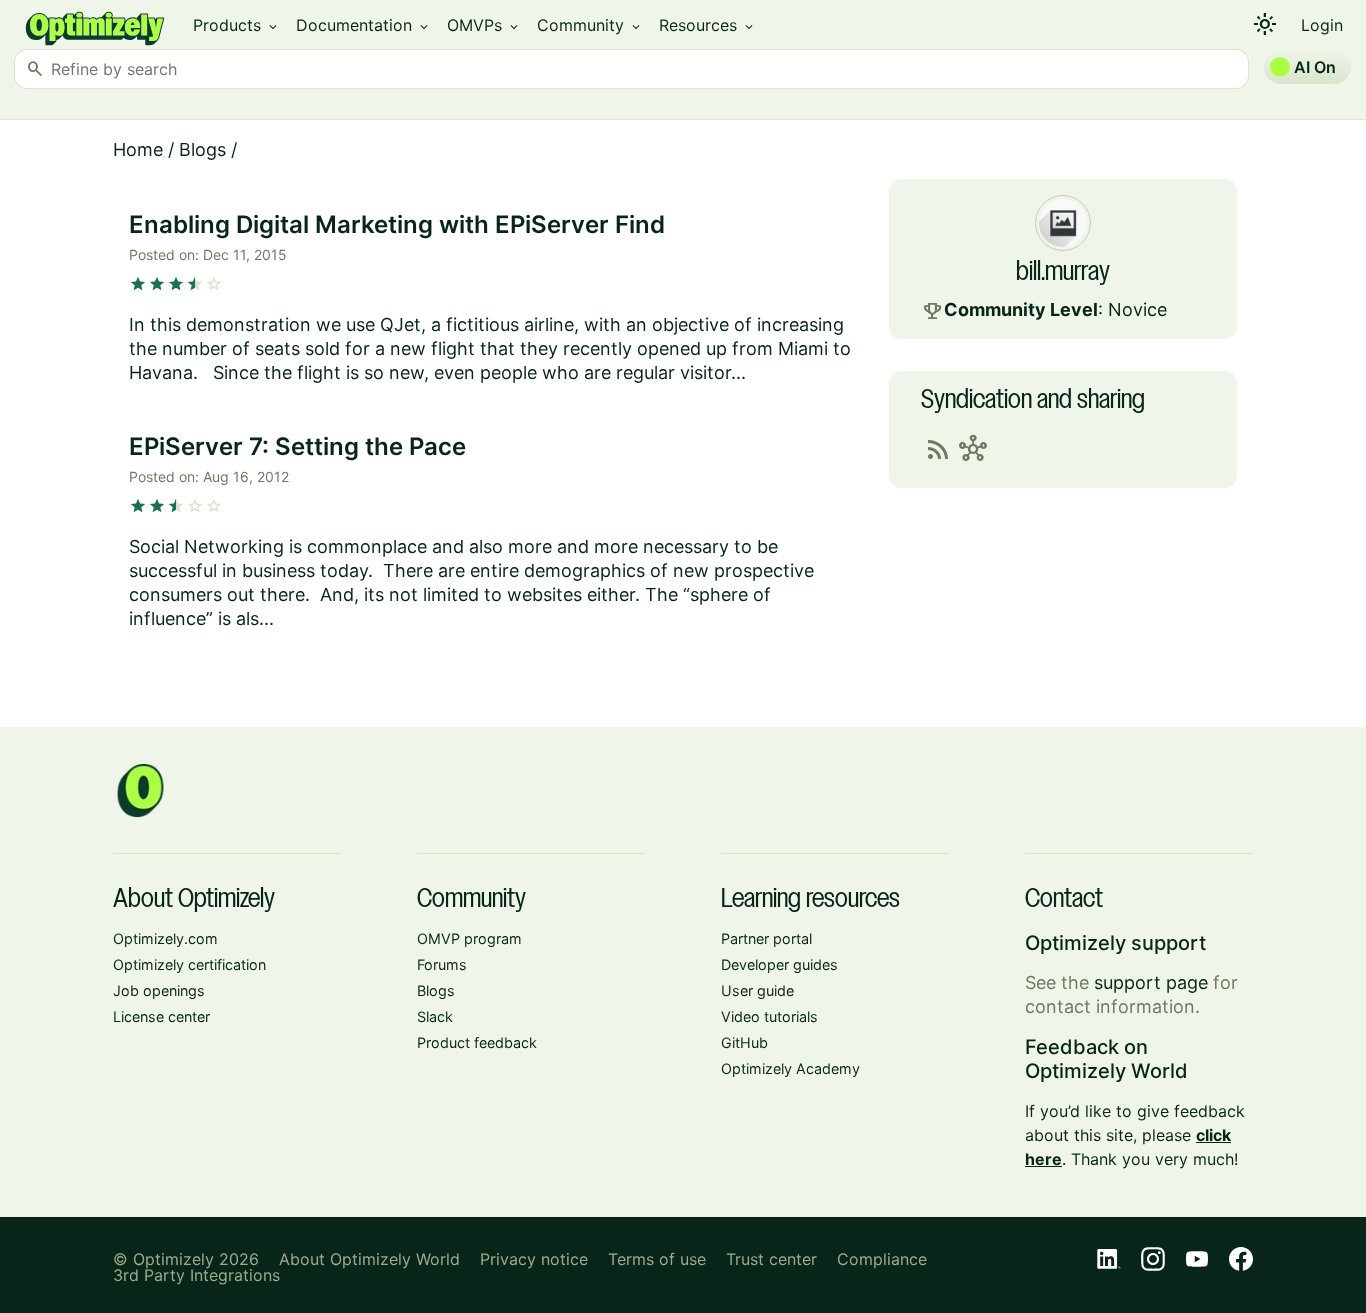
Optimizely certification (189, 964)
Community (590, 25)
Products (236, 25)
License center (161, 1016)
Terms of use (657, 1259)
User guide (757, 990)
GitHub (744, 1042)
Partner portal (766, 938)
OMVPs (484, 25)
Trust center (771, 1259)
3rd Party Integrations (196, 1275)
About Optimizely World (369, 1259)
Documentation (363, 25)
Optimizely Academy (790, 1068)
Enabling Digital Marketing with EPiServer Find (397, 224)
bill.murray (1063, 273)
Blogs (202, 149)
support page (1151, 982)
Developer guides (779, 964)
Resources (707, 25)
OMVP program (469, 938)
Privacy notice (534, 1259)
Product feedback (477, 1042)
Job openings (159, 990)
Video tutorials (769, 1016)
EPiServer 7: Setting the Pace (297, 446)
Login (1322, 25)
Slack (435, 1016)
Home (138, 149)
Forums (442, 964)
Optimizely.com (165, 938)
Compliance (882, 1259)
